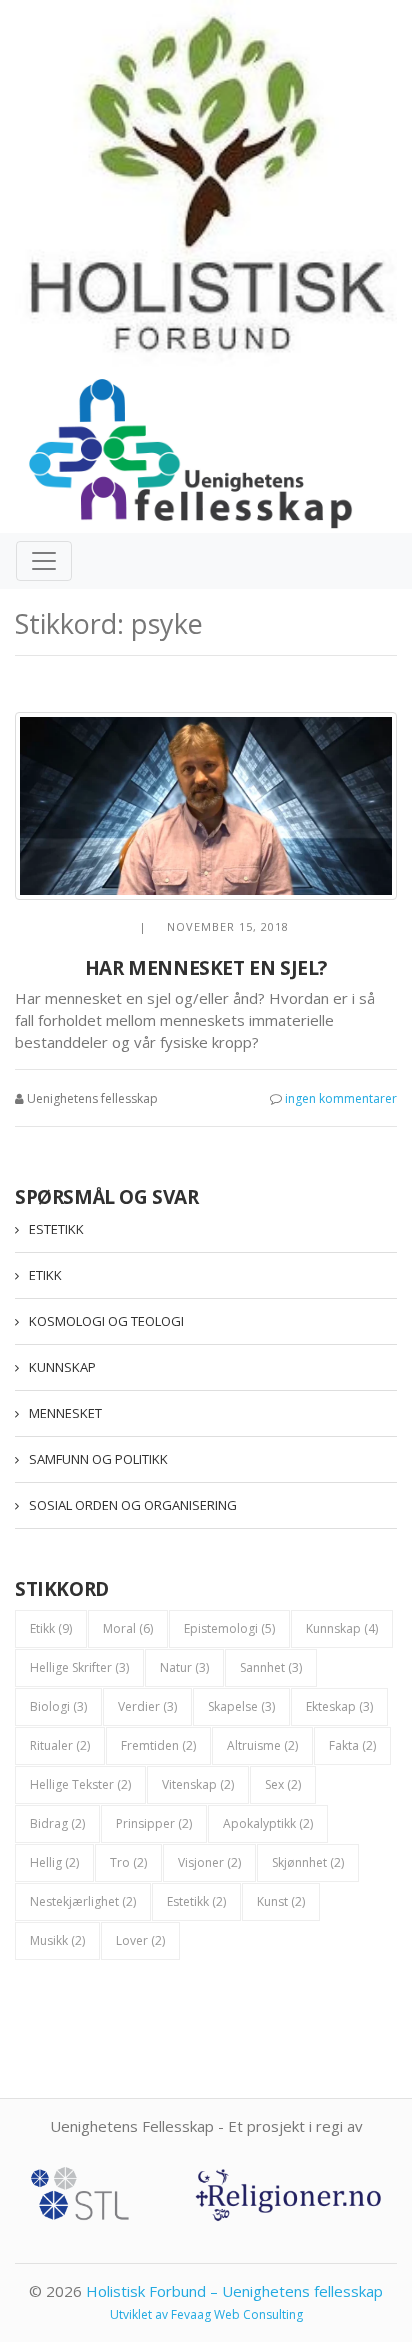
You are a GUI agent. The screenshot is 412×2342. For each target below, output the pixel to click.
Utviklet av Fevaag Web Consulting (206, 2314)
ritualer (60, 1745)
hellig (54, 1862)
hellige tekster (80, 1784)
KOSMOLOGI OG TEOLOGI (106, 1321)
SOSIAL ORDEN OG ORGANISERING (133, 1505)
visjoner (209, 1862)
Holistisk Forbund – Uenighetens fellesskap (234, 2291)
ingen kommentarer (341, 1098)
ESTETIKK (56, 1229)
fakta (352, 1745)
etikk (51, 1628)
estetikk (196, 1901)
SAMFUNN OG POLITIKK (98, 1459)
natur (184, 1667)
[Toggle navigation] (44, 561)
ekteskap (339, 1706)
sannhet (271, 1667)
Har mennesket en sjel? (206, 968)
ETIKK (45, 1275)
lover (140, 1940)
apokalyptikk (268, 1823)
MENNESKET (65, 1413)
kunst (281, 1901)
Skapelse (241, 1706)
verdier (147, 1706)
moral (128, 1628)
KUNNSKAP (62, 1367)
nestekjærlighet (83, 1901)
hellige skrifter (79, 1667)
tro (128, 1862)
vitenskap (198, 1784)
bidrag (57, 1823)
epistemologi (229, 1628)
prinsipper (154, 1823)
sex (283, 1784)
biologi (58, 1706)
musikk (57, 1940)
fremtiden (158, 1745)
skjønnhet (308, 1862)
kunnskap (342, 1628)
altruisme (262, 1745)
